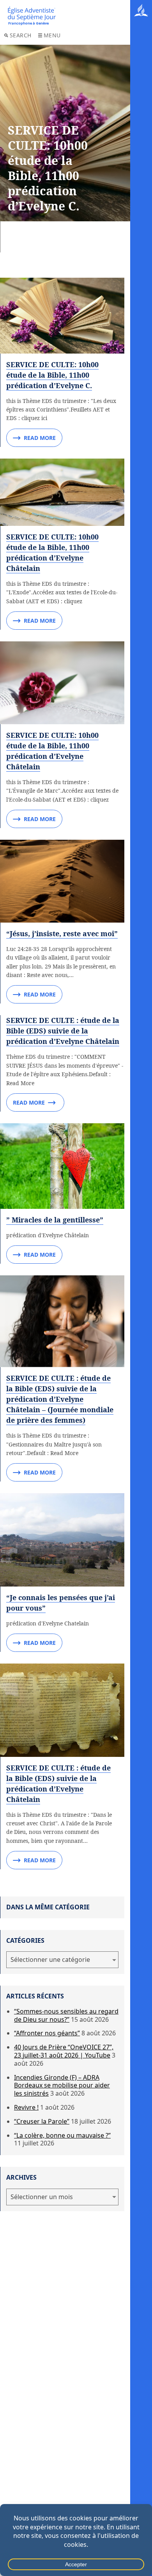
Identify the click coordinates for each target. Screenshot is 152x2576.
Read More (40, 438)
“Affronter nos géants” (47, 2033)
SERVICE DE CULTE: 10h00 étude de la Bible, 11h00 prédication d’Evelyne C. (52, 375)
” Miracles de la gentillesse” (55, 1220)
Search (21, 35)
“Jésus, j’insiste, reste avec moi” (62, 933)
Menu (52, 35)
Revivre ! (26, 2107)
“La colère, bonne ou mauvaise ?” (62, 2135)
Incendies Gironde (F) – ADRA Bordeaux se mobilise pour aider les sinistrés (62, 2086)
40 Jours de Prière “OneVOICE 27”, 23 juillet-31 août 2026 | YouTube (64, 2051)
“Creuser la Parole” (42, 2121)
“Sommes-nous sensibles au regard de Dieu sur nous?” (66, 2015)
